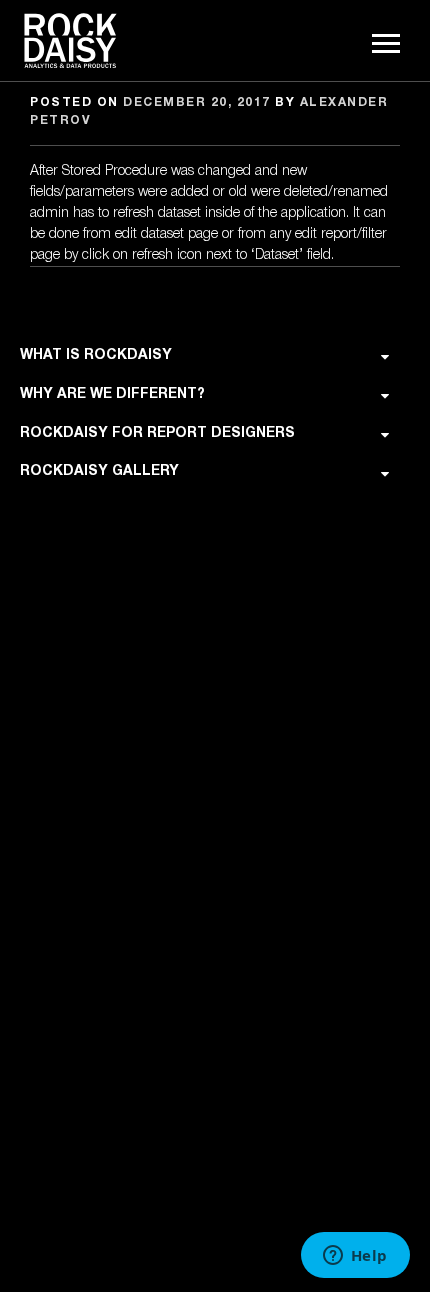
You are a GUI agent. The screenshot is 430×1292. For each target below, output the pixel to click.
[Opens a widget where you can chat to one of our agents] (355, 1257)
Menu (387, 43)
